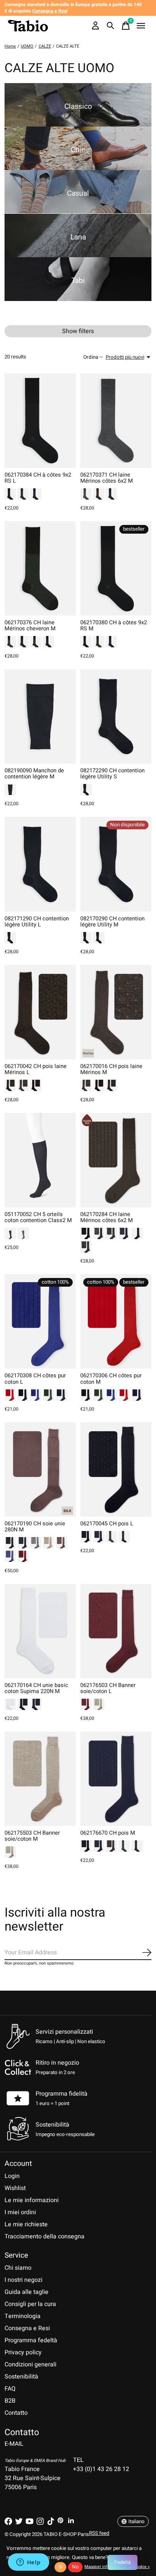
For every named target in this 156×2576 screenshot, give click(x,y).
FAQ (10, 2389)
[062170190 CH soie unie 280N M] (40, 1469)
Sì (60, 2567)
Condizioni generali (30, 2365)
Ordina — (93, 357)
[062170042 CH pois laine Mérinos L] (40, 1012)
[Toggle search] (111, 26)
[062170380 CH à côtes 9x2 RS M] (116, 568)
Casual (78, 193)
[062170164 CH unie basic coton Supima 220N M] (40, 1631)
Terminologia (23, 2316)
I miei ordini (20, 2212)
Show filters (78, 331)
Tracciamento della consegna (44, 2236)
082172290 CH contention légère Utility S (112, 774)
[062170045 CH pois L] (116, 1469)
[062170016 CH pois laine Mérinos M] (116, 1012)
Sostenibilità (21, 2377)
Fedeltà (122, 2562)
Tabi (78, 281)
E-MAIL (14, 2444)
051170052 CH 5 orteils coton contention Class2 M (38, 1217)
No (75, 2567)
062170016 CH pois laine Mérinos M (111, 1069)
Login (12, 2176)
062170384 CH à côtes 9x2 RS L (38, 478)
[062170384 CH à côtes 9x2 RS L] (40, 421)
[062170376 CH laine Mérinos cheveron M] (40, 568)
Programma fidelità (62, 2094)
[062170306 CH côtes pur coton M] (116, 1321)
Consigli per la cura (30, 2304)
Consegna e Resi (27, 2328)
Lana (78, 237)
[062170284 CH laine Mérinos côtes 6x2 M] (116, 1160)
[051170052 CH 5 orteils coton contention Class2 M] (40, 1160)
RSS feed (99, 2533)
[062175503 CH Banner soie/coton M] (40, 1779)
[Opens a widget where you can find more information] (28, 2563)
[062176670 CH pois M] (116, 1779)
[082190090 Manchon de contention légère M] (40, 716)
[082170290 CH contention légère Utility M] (116, 864)
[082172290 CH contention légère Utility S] (116, 716)
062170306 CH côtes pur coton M (111, 1379)
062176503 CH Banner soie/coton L (108, 1688)
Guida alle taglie (27, 2292)
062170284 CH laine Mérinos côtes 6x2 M (107, 1217)
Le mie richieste (26, 2224)
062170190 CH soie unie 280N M (35, 1527)
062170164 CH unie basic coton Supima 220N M (36, 1688)
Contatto (16, 2413)
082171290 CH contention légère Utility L (37, 922)
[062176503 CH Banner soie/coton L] (116, 1631)
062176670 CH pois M (108, 1833)
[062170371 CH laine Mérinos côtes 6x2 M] (116, 421)
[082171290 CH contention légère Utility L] (40, 864)
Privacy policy (23, 2352)
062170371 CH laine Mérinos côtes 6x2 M (107, 478)
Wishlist (15, 2188)
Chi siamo (18, 2268)
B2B (10, 2401)
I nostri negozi (23, 2280)
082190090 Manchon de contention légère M (34, 774)
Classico (78, 106)
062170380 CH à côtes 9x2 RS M (114, 626)
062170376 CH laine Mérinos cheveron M (30, 626)
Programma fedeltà (31, 2340)
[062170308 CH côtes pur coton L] (40, 1321)
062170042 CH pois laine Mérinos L (36, 1069)
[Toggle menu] (141, 26)
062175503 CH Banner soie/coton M (32, 1836)
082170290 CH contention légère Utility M (112, 922)
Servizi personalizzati (64, 2032)
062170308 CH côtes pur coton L (35, 1379)
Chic (78, 150)
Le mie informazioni (32, 2200)
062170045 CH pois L (107, 1524)
